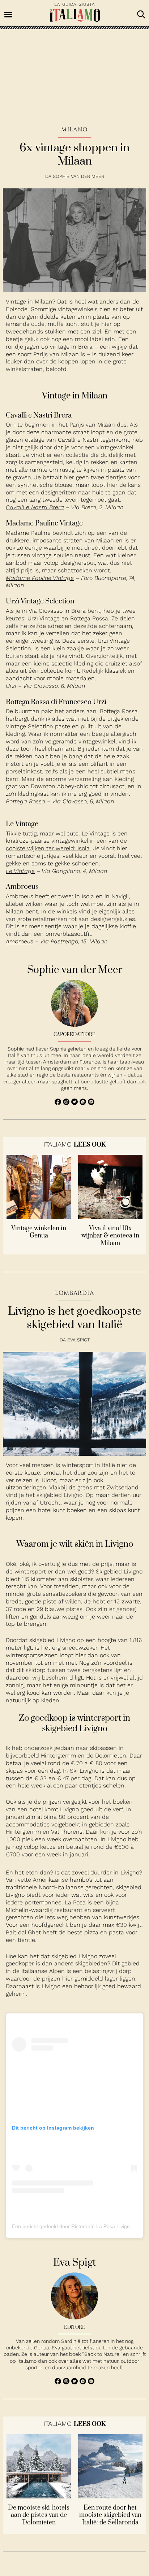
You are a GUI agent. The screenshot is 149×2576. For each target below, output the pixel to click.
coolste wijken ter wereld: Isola (48, 848)
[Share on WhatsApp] (59, 1103)
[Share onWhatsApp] (84, 1103)
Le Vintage (20, 871)
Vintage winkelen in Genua (39, 1232)
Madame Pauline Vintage (40, 578)
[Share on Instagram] (67, 1103)
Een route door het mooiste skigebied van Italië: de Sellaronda (110, 2515)
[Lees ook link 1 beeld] (39, 1217)
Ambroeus (20, 941)
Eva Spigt (78, 1340)
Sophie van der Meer (78, 176)
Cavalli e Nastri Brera (35, 507)
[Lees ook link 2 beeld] (110, 1217)
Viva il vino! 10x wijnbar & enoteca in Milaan (110, 1236)
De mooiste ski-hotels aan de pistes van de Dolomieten (39, 2515)
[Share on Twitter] (75, 1103)
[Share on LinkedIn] (91, 1103)
